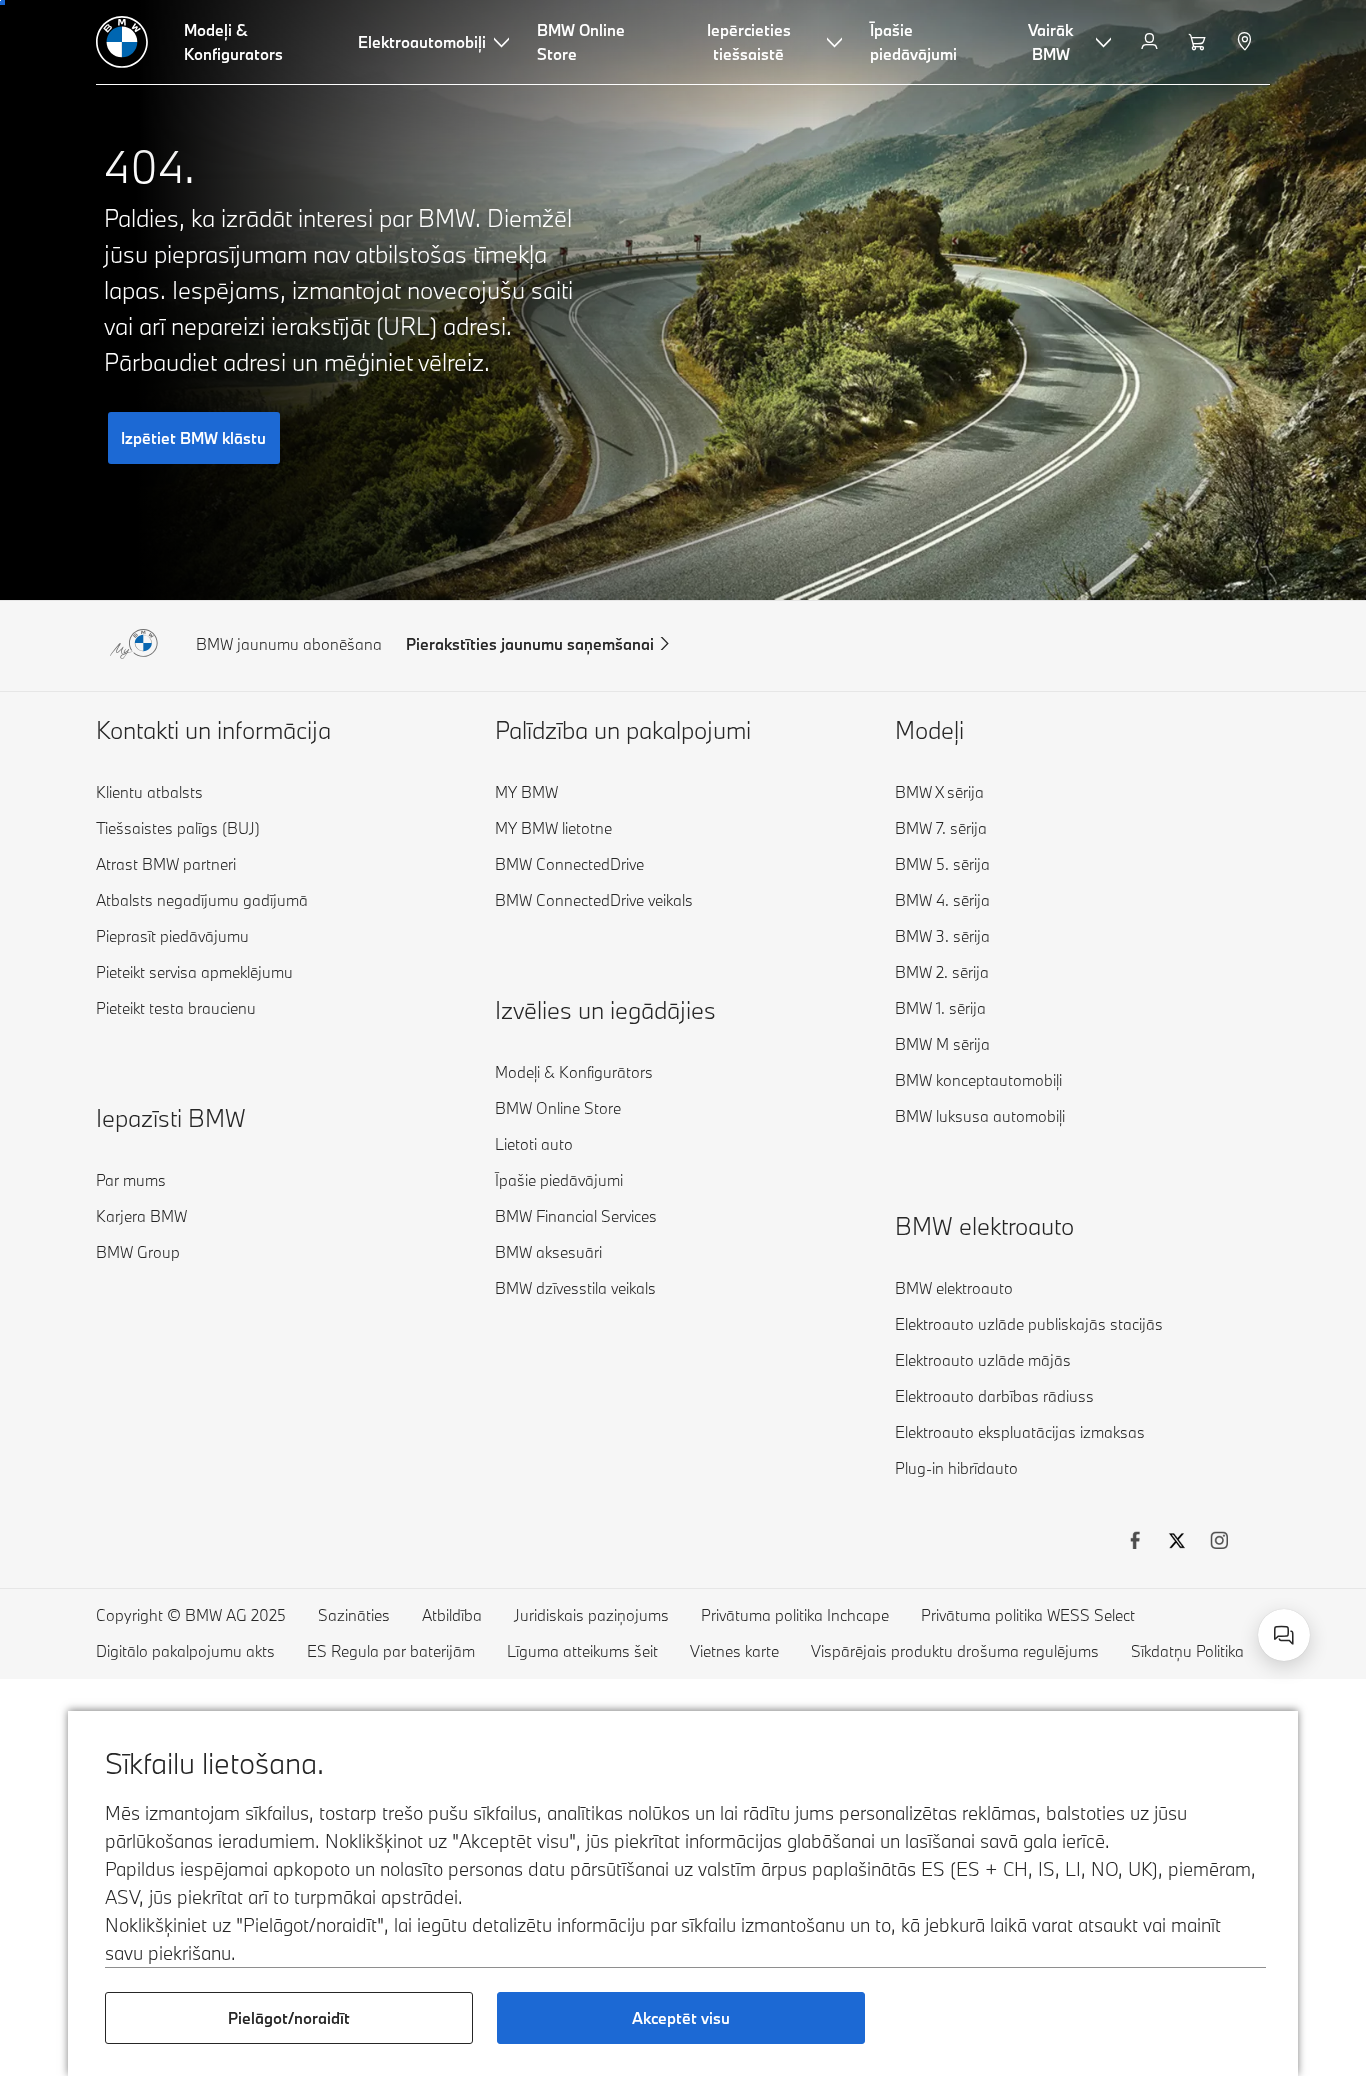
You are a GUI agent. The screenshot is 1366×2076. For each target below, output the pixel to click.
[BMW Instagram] (1219, 1543)
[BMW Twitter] (1177, 1543)
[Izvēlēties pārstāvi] (1246, 42)
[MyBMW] (1151, 42)
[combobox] (1284, 1635)
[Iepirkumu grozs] (1199, 42)
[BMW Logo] (122, 42)
